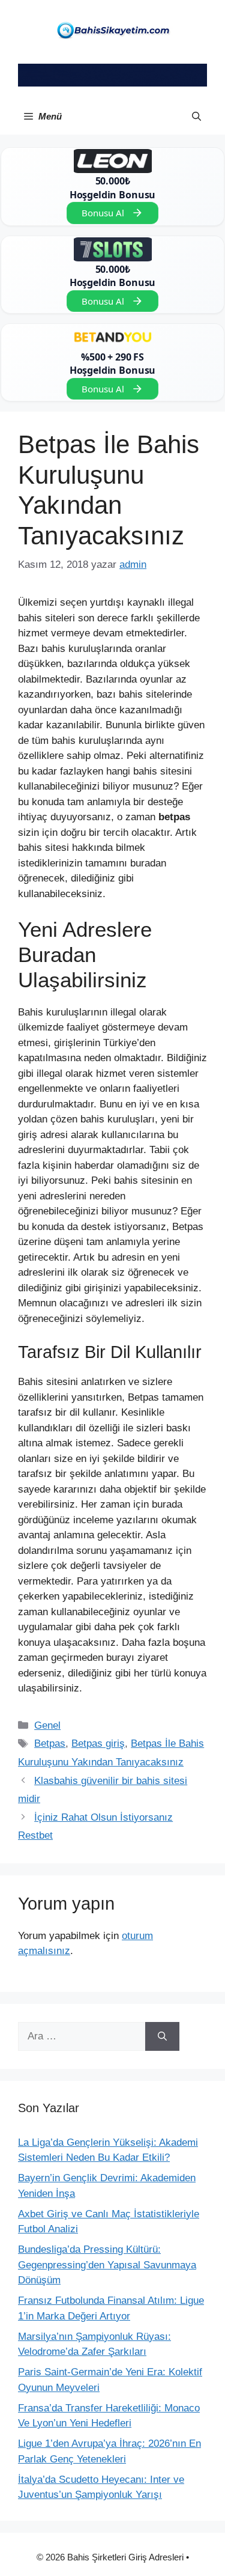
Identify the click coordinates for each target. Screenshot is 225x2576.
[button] (196, 117)
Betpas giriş (98, 1743)
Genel (47, 1725)
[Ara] (162, 2036)
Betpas (50, 1743)
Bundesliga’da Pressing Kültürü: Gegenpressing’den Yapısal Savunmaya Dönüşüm (107, 2265)
